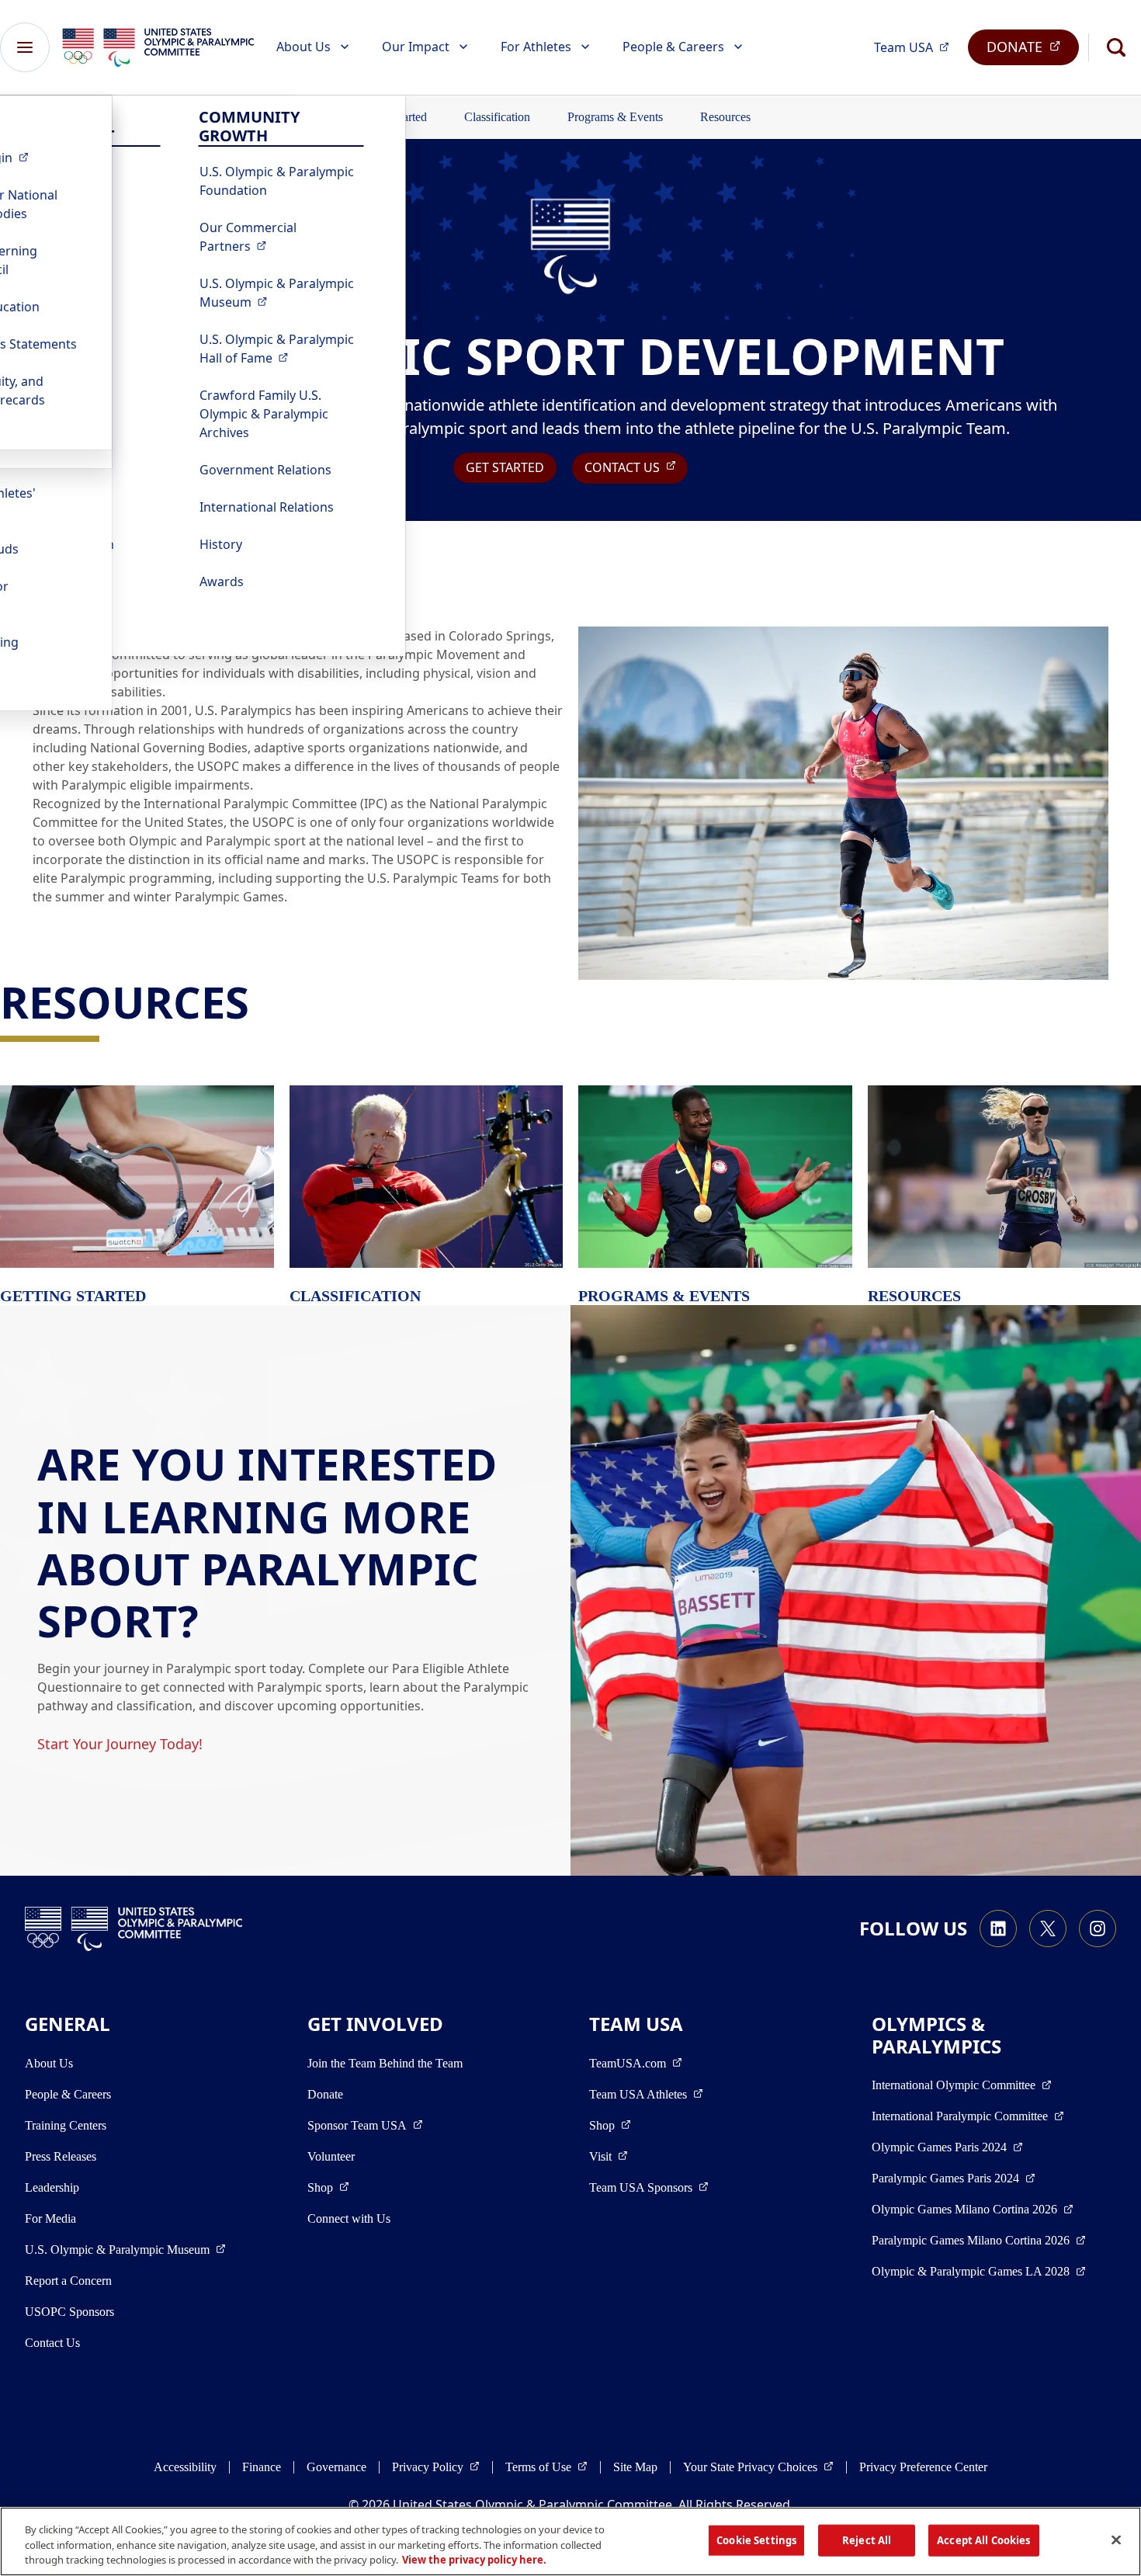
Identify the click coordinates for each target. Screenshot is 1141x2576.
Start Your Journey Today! (120, 1744)
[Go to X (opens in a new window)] (1048, 1929)
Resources (725, 117)
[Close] (1116, 2540)
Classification (497, 117)
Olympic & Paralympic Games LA (979, 2271)
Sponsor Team (365, 2125)
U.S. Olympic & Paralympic (282, 293)
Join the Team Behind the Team (385, 2063)
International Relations (267, 507)
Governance (336, 2467)
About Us (303, 47)
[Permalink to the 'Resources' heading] (264, 1002)
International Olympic (962, 2085)
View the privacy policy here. (474, 2560)
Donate (325, 2094)
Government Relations (265, 470)
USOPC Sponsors (69, 2312)
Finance (262, 2467)
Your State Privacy (758, 2467)
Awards (222, 582)
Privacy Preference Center (923, 2467)
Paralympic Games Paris (954, 2178)
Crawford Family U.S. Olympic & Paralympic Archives (264, 414)
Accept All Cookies (983, 2540)
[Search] (1116, 47)
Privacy (436, 2467)
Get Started (505, 467)
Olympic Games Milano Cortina (973, 2209)
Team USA (646, 2094)
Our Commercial (282, 237)
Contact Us (52, 2343)
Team (916, 47)
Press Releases (61, 2156)
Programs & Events (615, 117)
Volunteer (331, 2156)
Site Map (635, 2467)
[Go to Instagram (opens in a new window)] (1098, 1929)
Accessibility (185, 2467)
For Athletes (536, 47)
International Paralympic (968, 2116)
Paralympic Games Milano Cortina (979, 2240)
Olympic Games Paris (947, 2147)
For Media (50, 2218)
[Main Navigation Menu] (25, 47)
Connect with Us (349, 2218)
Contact (636, 467)
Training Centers (66, 2125)
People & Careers (673, 47)
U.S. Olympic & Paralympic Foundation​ (277, 181)
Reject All (867, 2540)
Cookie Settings (756, 2540)
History (221, 544)
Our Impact (416, 47)
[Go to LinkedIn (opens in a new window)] (998, 1929)
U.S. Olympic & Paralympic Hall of (282, 349)
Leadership (52, 2187)
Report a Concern (68, 2281)
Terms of (546, 2467)
